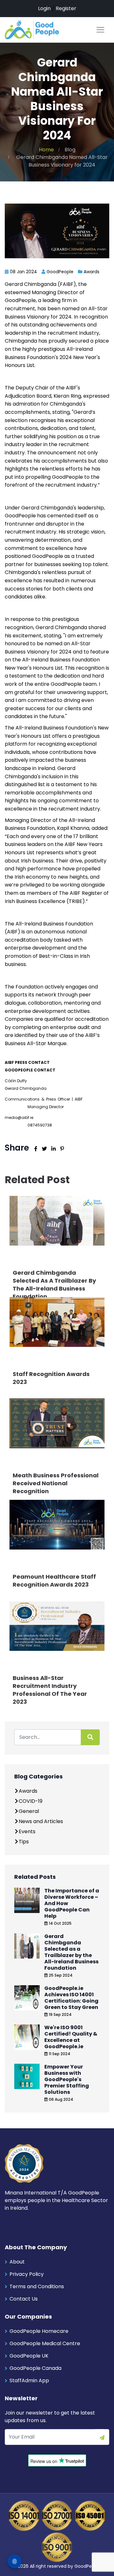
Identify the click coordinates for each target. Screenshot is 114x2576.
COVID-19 (31, 1801)
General (29, 1811)
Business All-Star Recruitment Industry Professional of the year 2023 (50, 1690)
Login (44, 8)
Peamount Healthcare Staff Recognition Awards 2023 (54, 1581)
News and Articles (41, 1821)
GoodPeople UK (29, 2356)
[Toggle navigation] (100, 30)
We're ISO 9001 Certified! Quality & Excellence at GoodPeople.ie (71, 2037)
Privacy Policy (27, 2274)
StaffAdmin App (29, 2380)
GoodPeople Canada (35, 2368)
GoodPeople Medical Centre (45, 2343)
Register (66, 8)
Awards (92, 272)
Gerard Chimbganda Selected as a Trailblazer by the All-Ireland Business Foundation (54, 1285)
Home (46, 150)
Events (27, 1831)
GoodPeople (88, 2566)
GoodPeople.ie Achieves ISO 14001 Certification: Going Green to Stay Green (71, 1998)
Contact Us (24, 2299)
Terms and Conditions (37, 2286)
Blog (70, 150)
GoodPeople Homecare (39, 2331)
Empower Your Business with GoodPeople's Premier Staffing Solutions (67, 2079)
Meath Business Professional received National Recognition (56, 1483)
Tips (24, 1842)
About (17, 2262)
